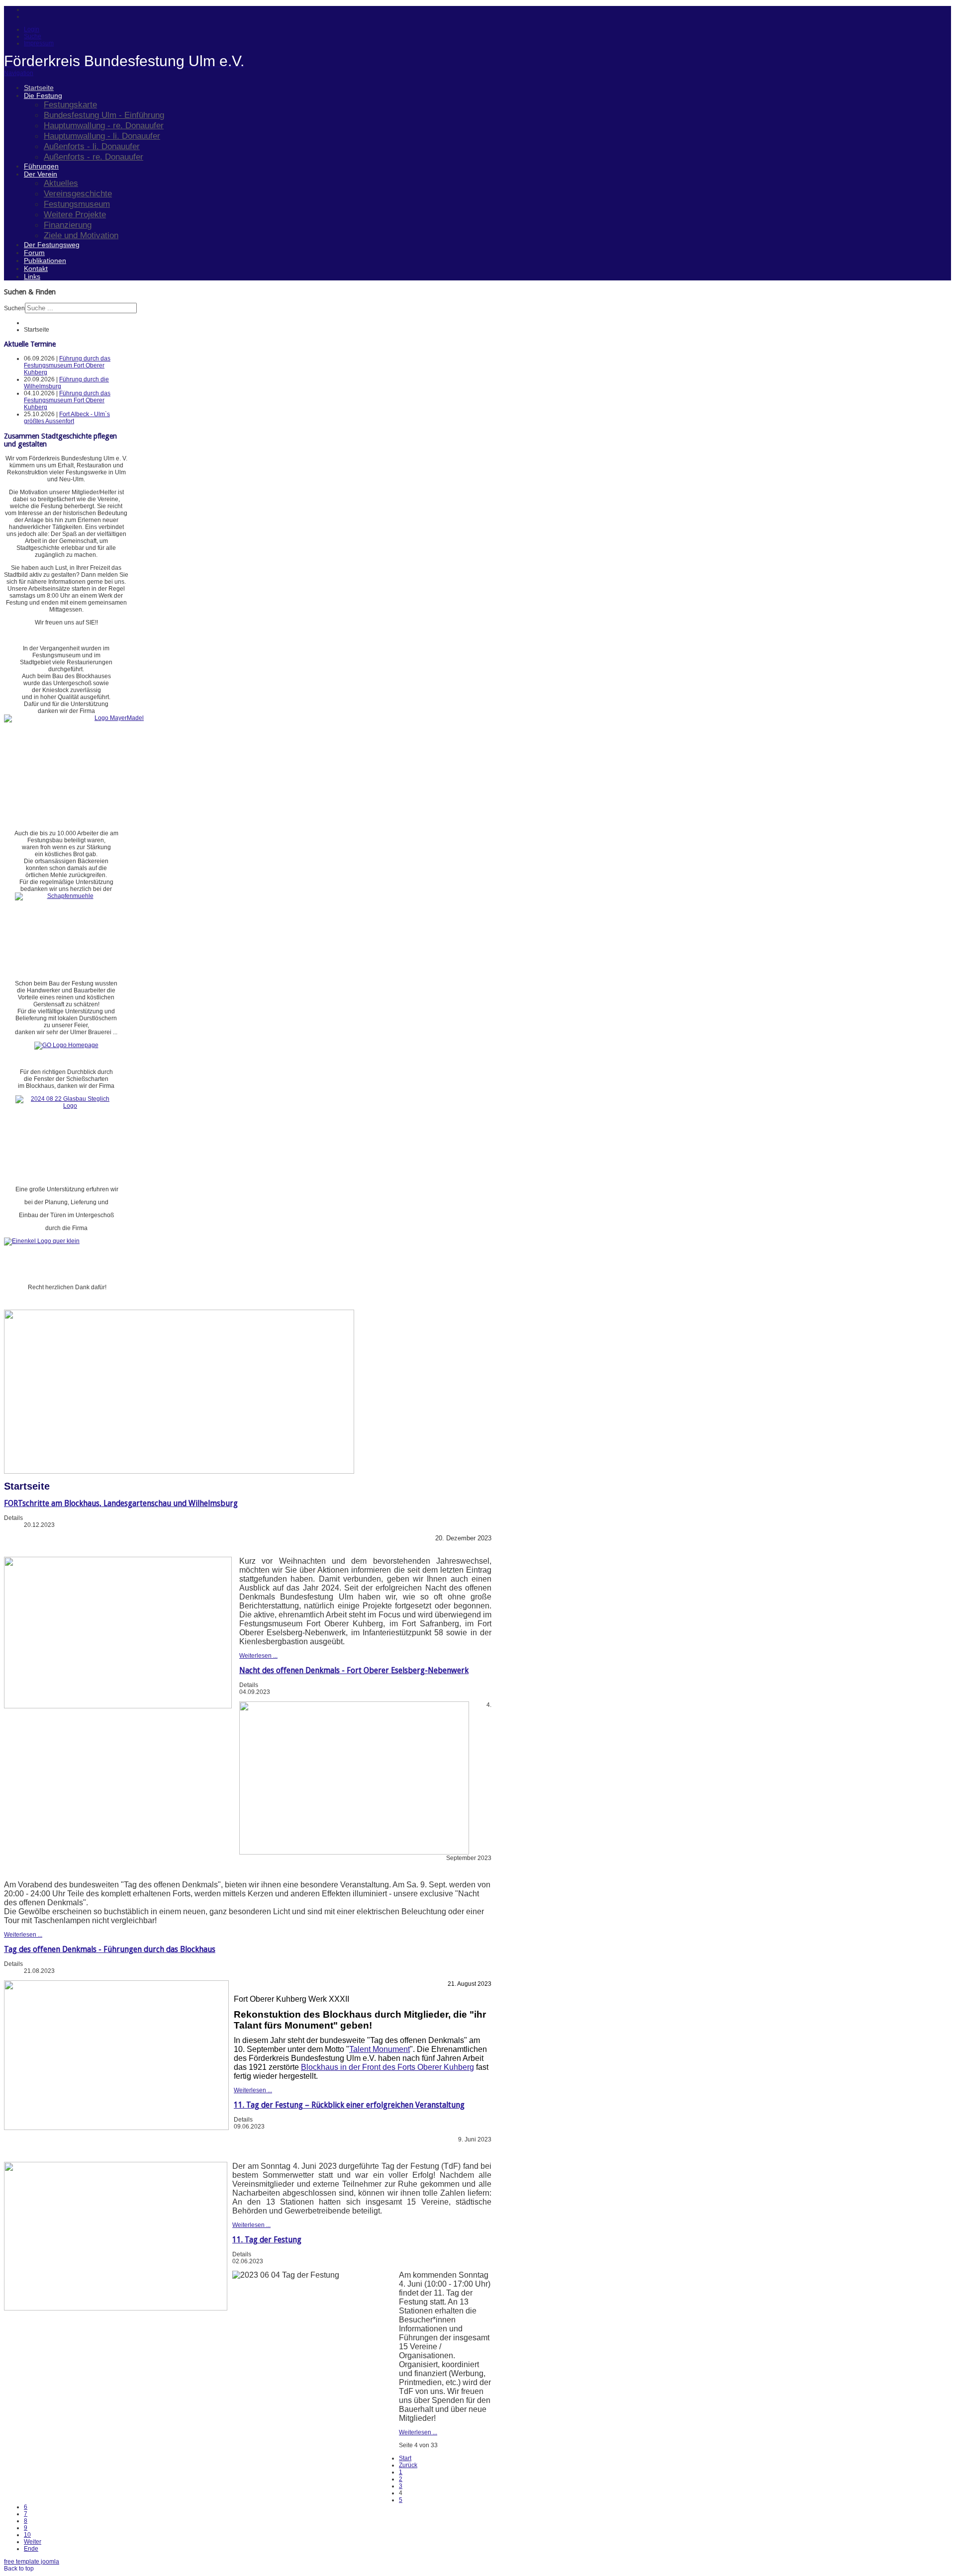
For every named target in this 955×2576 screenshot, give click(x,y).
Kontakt (36, 268)
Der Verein (41, 174)
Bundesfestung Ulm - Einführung (104, 115)
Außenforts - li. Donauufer (92, 146)
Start (405, 2458)
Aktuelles (61, 183)
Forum (34, 253)
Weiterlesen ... (258, 1656)
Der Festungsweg (52, 245)
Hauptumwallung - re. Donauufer (104, 125)
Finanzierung (68, 225)
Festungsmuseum (77, 204)
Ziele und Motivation (81, 235)
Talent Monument (380, 2049)
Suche (33, 36)
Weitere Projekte (75, 214)
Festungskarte (70, 104)
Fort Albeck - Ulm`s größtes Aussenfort (67, 418)
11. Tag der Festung (267, 2240)
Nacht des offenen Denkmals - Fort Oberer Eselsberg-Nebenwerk (354, 1670)
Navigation (19, 73)
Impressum (39, 43)
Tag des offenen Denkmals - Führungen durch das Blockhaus (110, 1949)
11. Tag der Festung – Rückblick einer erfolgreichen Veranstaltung (349, 2105)
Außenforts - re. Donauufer (94, 157)
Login (32, 29)
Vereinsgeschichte (78, 193)
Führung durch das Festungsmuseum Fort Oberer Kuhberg (67, 365)
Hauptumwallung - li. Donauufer (102, 136)
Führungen (41, 166)
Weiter (33, 2542)
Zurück (408, 2465)
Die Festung (43, 95)
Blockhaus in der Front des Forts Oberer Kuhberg (387, 2067)
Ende (31, 2549)
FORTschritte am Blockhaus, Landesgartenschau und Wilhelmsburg (121, 1503)
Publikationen (45, 261)
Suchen (14, 308)
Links (32, 276)
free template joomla (32, 2562)
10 (27, 2535)
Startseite (39, 88)
